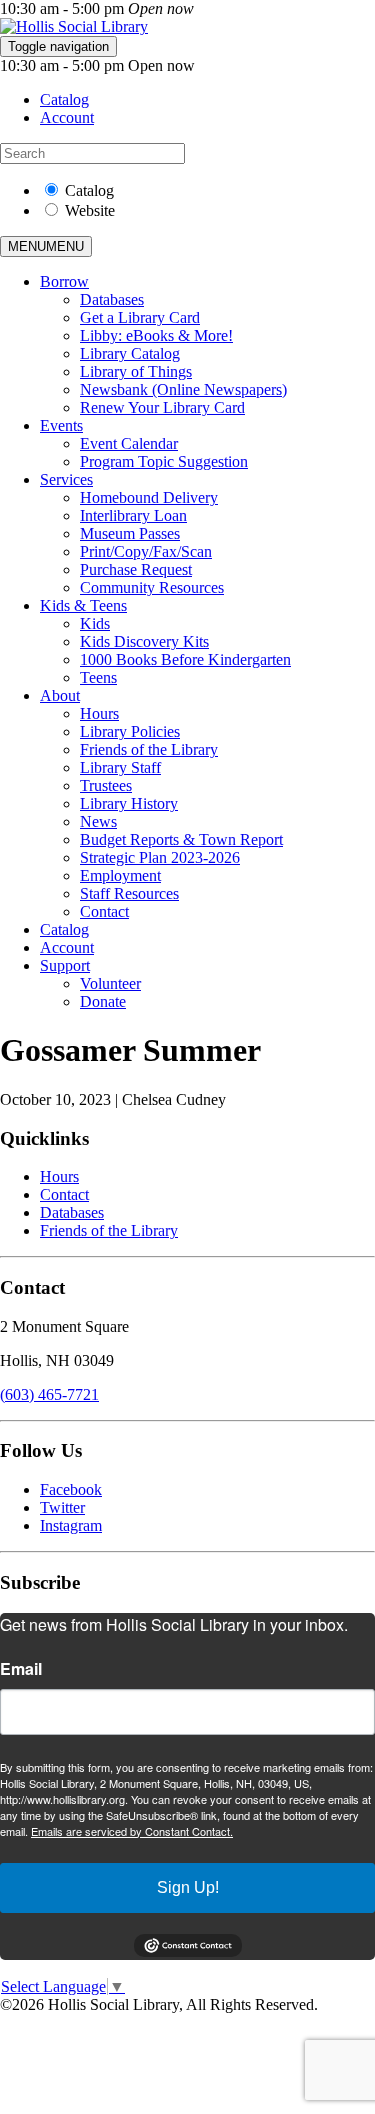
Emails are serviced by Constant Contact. (132, 1831)
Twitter (62, 1507)
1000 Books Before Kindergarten (185, 659)
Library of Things (136, 371)
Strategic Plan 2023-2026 (160, 857)
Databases (112, 299)
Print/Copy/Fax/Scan (146, 551)
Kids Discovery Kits (144, 641)
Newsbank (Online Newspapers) (183, 389)
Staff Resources (129, 893)
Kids (95, 623)
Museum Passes (130, 533)
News (98, 821)
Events (61, 425)
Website (90, 210)
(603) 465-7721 (49, 1394)
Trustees (106, 785)
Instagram (71, 1525)
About (60, 695)
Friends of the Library (149, 749)
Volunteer (110, 983)
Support (65, 965)
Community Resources (152, 587)
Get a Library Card (140, 317)
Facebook (71, 1489)
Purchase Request (136, 569)
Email (21, 1669)
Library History (129, 803)
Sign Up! (188, 1887)
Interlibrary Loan (133, 515)
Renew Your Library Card (162, 407)
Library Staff (120, 767)
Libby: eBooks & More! (156, 335)
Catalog (64, 99)
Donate (103, 1001)
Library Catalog (130, 353)
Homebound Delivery (149, 497)
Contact (104, 911)
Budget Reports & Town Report (181, 839)
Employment (120, 875)
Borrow (64, 281)
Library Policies (130, 731)
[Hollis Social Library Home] (74, 26)
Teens (98, 677)
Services (66, 479)
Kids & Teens (83, 605)
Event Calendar (129, 443)
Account (67, 117)
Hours (99, 713)
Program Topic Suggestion (164, 461)
